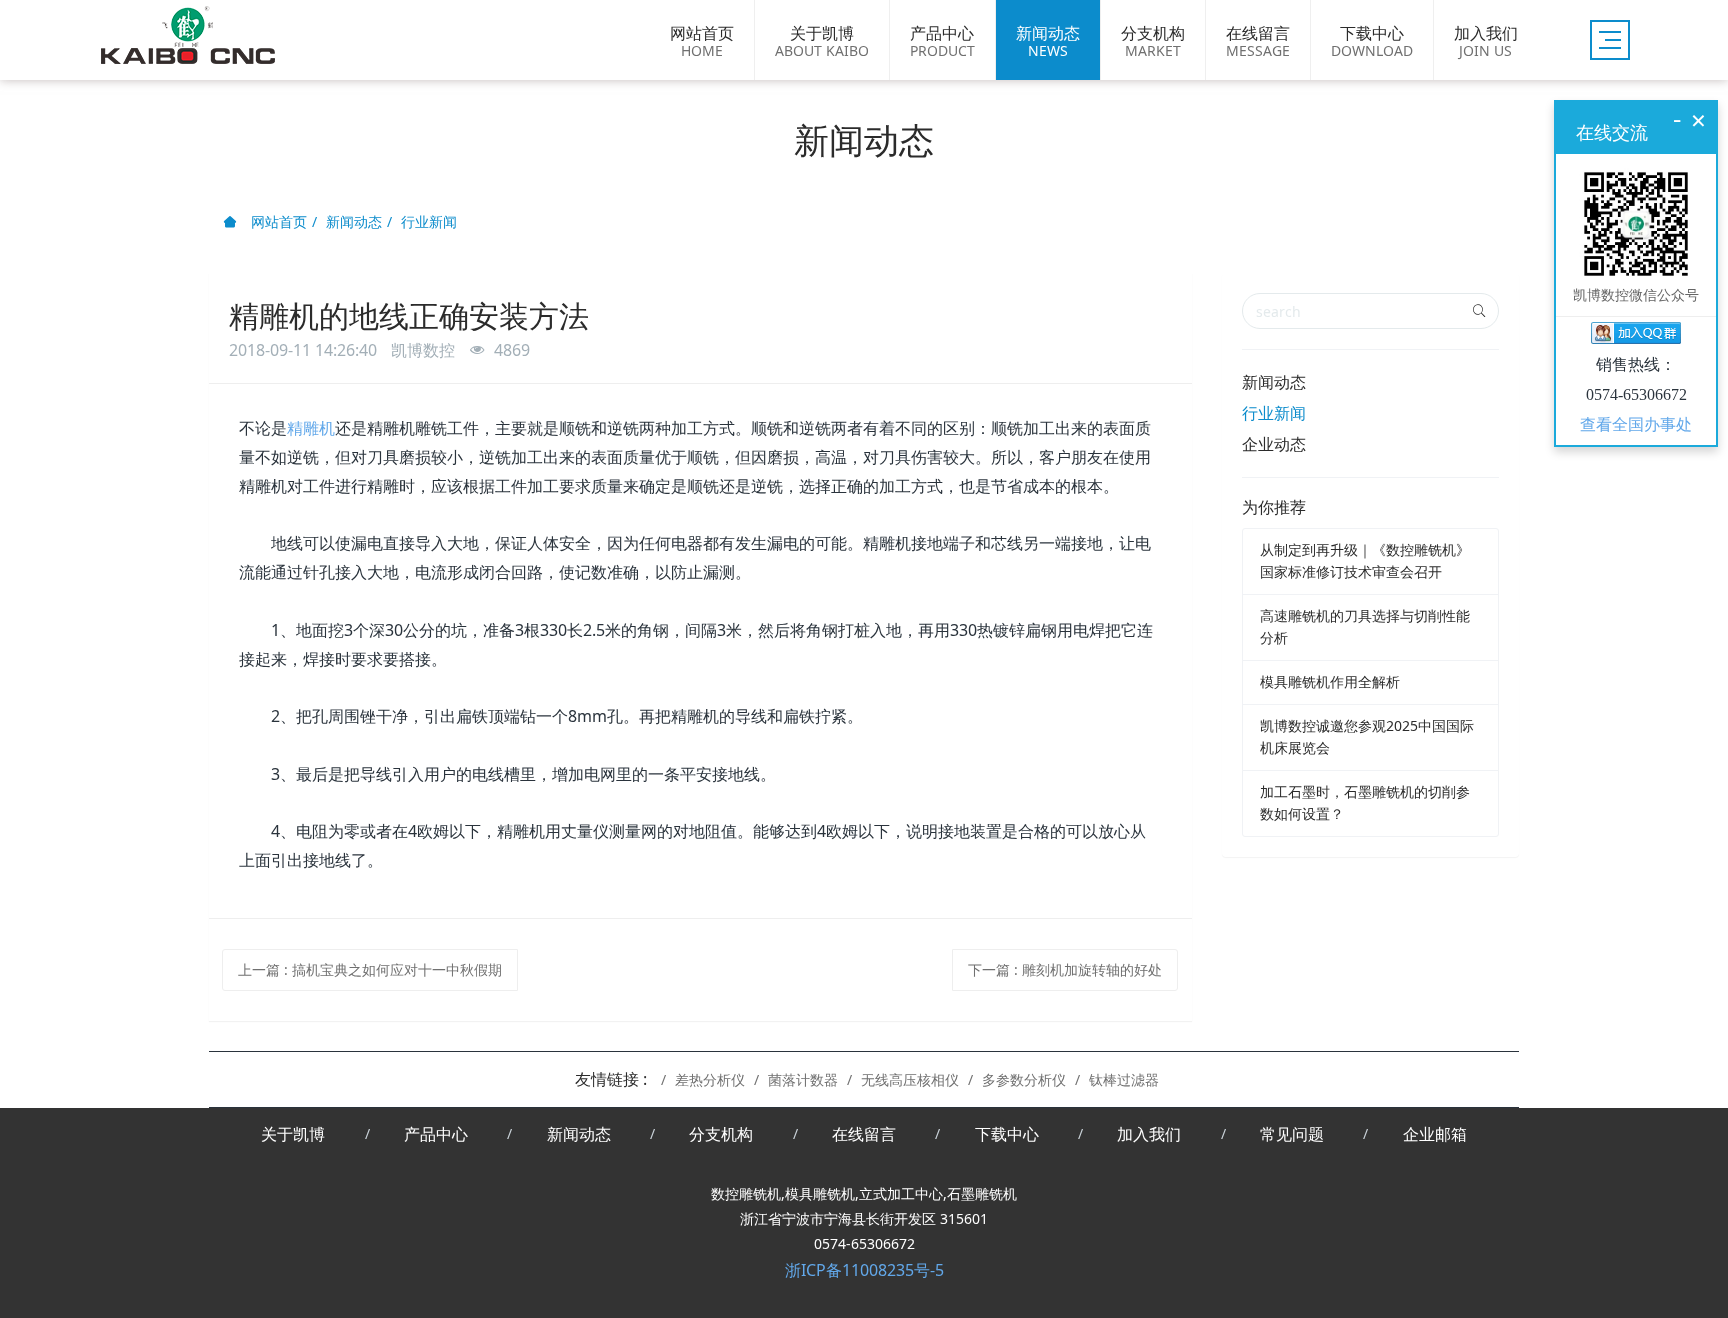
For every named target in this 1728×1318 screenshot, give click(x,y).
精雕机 (311, 428)
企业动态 (1274, 444)
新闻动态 (354, 221)
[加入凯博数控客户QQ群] (1636, 336)
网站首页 (277, 221)
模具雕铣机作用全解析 (1330, 681)
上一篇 (370, 969)
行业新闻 (429, 221)
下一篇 (1065, 969)
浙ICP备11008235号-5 (864, 1270)
